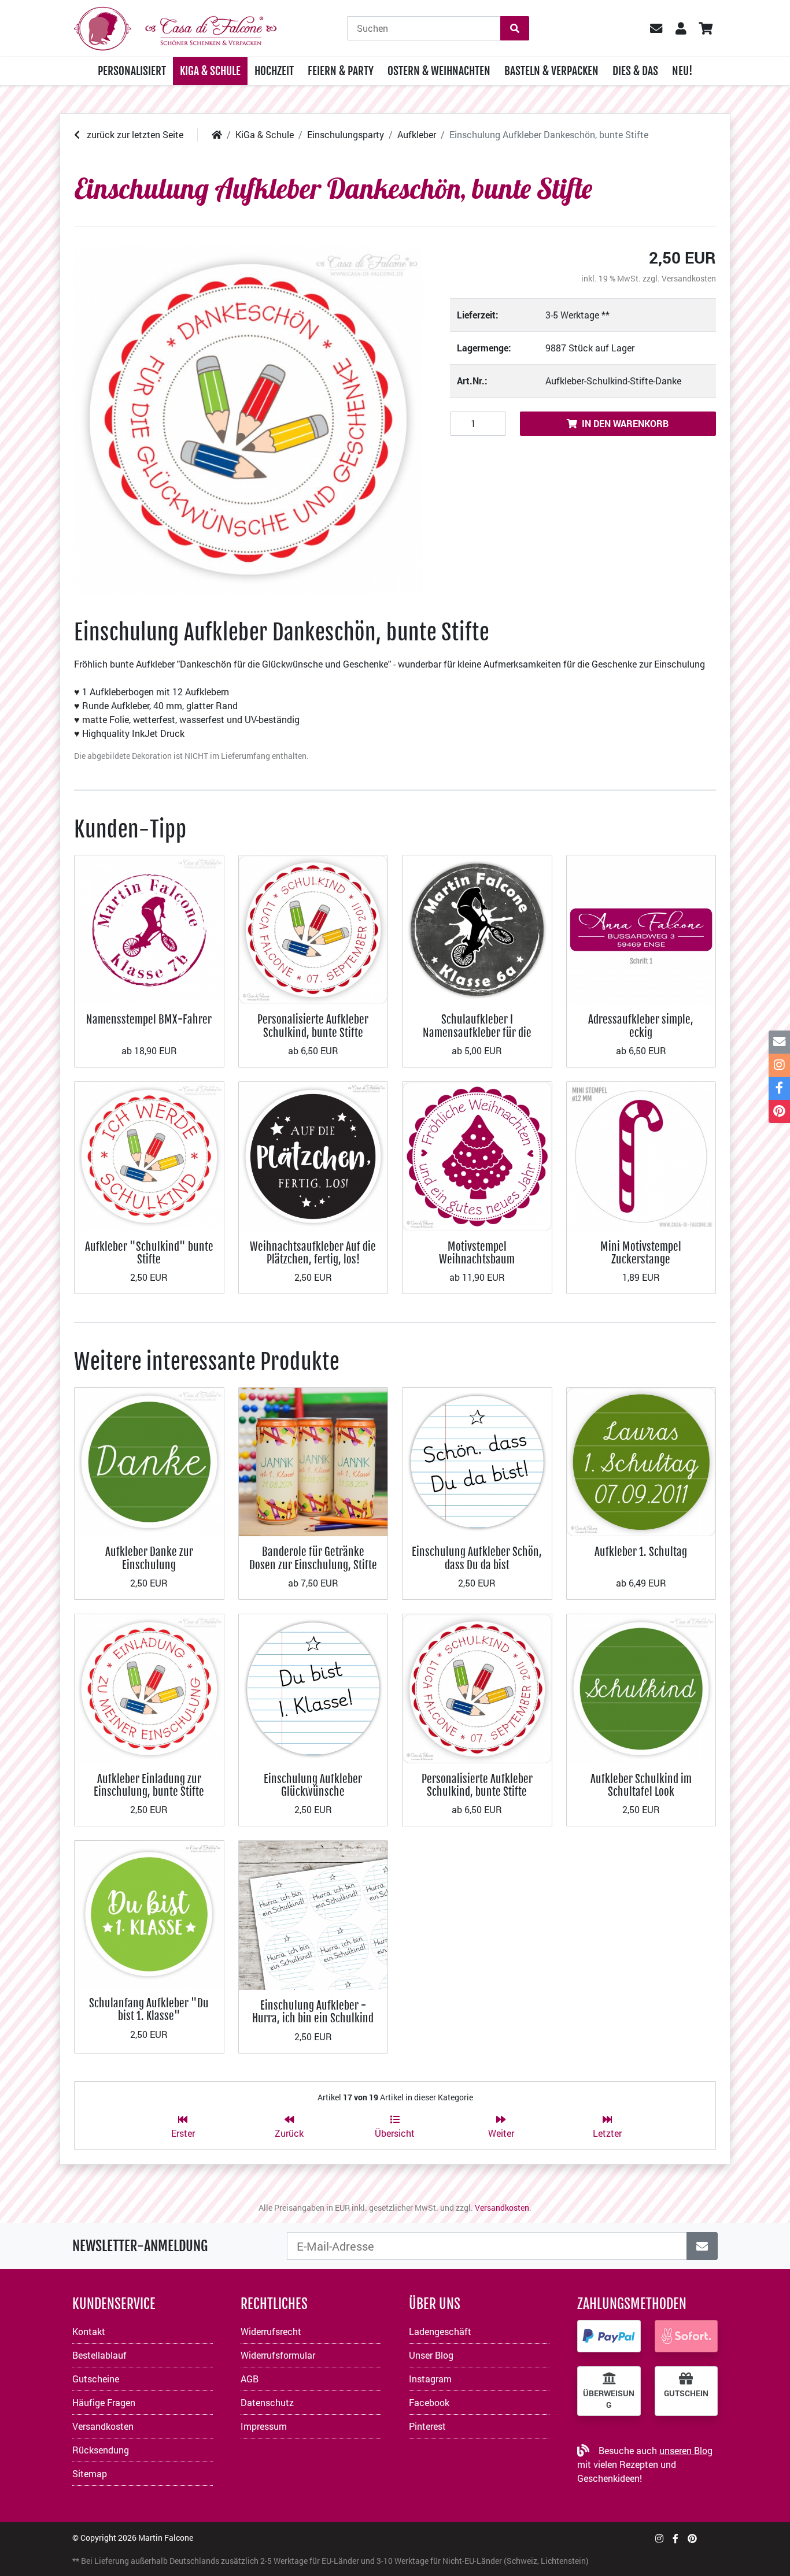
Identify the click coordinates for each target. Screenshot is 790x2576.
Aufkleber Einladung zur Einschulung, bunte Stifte (149, 1785)
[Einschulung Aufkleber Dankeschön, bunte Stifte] (248, 420)
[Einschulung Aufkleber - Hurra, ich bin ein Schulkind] (313, 1914)
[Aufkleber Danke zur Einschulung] (149, 1461)
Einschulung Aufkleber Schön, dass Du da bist (477, 1558)
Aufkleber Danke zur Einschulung (149, 1558)
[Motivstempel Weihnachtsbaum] (477, 1155)
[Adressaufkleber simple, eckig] (641, 929)
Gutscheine (96, 2379)
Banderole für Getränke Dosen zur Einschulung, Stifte (313, 1558)
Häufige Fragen (104, 2402)
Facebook (429, 2402)
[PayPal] (609, 2336)
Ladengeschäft (440, 2331)
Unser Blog (431, 2355)
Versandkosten (689, 278)
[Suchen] (515, 28)
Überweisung (609, 2399)
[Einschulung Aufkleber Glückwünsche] (313, 1687)
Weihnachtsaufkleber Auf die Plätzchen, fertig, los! (313, 1253)
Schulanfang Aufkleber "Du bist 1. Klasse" (149, 2009)
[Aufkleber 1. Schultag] (641, 1461)
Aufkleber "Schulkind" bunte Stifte (149, 1253)
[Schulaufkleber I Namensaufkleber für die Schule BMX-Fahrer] (477, 929)
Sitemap (90, 2473)
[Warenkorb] (705, 28)
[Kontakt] (779, 1042)
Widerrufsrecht (271, 2331)
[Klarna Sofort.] (686, 2336)
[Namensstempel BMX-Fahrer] (149, 929)
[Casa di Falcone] (175, 27)
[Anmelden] (702, 2246)
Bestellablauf (99, 2355)
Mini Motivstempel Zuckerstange (641, 1253)
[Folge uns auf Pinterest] (692, 2538)
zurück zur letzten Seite (134, 134)
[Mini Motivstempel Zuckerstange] (641, 1155)
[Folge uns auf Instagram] (659, 2538)
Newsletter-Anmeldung (140, 2246)
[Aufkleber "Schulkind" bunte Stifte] (149, 1155)
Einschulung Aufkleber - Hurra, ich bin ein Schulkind (313, 2012)
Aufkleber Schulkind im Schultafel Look (641, 1785)
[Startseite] (217, 134)
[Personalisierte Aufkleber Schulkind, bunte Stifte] (313, 929)
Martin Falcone (166, 2538)
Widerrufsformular (278, 2355)
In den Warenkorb (625, 423)
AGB (250, 2379)
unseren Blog (686, 2450)
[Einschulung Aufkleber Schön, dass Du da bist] (477, 1461)
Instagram (430, 2379)
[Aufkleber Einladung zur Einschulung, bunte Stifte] (149, 1687)
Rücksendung (101, 2450)
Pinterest (427, 2426)
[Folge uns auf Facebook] (675, 2538)
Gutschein (686, 2393)
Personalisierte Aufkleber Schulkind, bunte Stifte (313, 1026)
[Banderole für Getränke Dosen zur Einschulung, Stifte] (313, 1461)
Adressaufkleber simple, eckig (641, 1026)
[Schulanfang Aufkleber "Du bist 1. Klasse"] (149, 1913)
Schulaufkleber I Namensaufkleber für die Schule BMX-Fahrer (477, 1032)
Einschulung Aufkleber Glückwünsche (313, 1785)
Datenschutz (267, 2402)
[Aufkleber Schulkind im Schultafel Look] (641, 1687)
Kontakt (89, 2331)
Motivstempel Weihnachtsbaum (477, 1253)
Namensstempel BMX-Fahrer (149, 1019)
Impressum (264, 2426)
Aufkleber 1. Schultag (641, 1552)
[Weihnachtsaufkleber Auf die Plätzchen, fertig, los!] (313, 1155)
